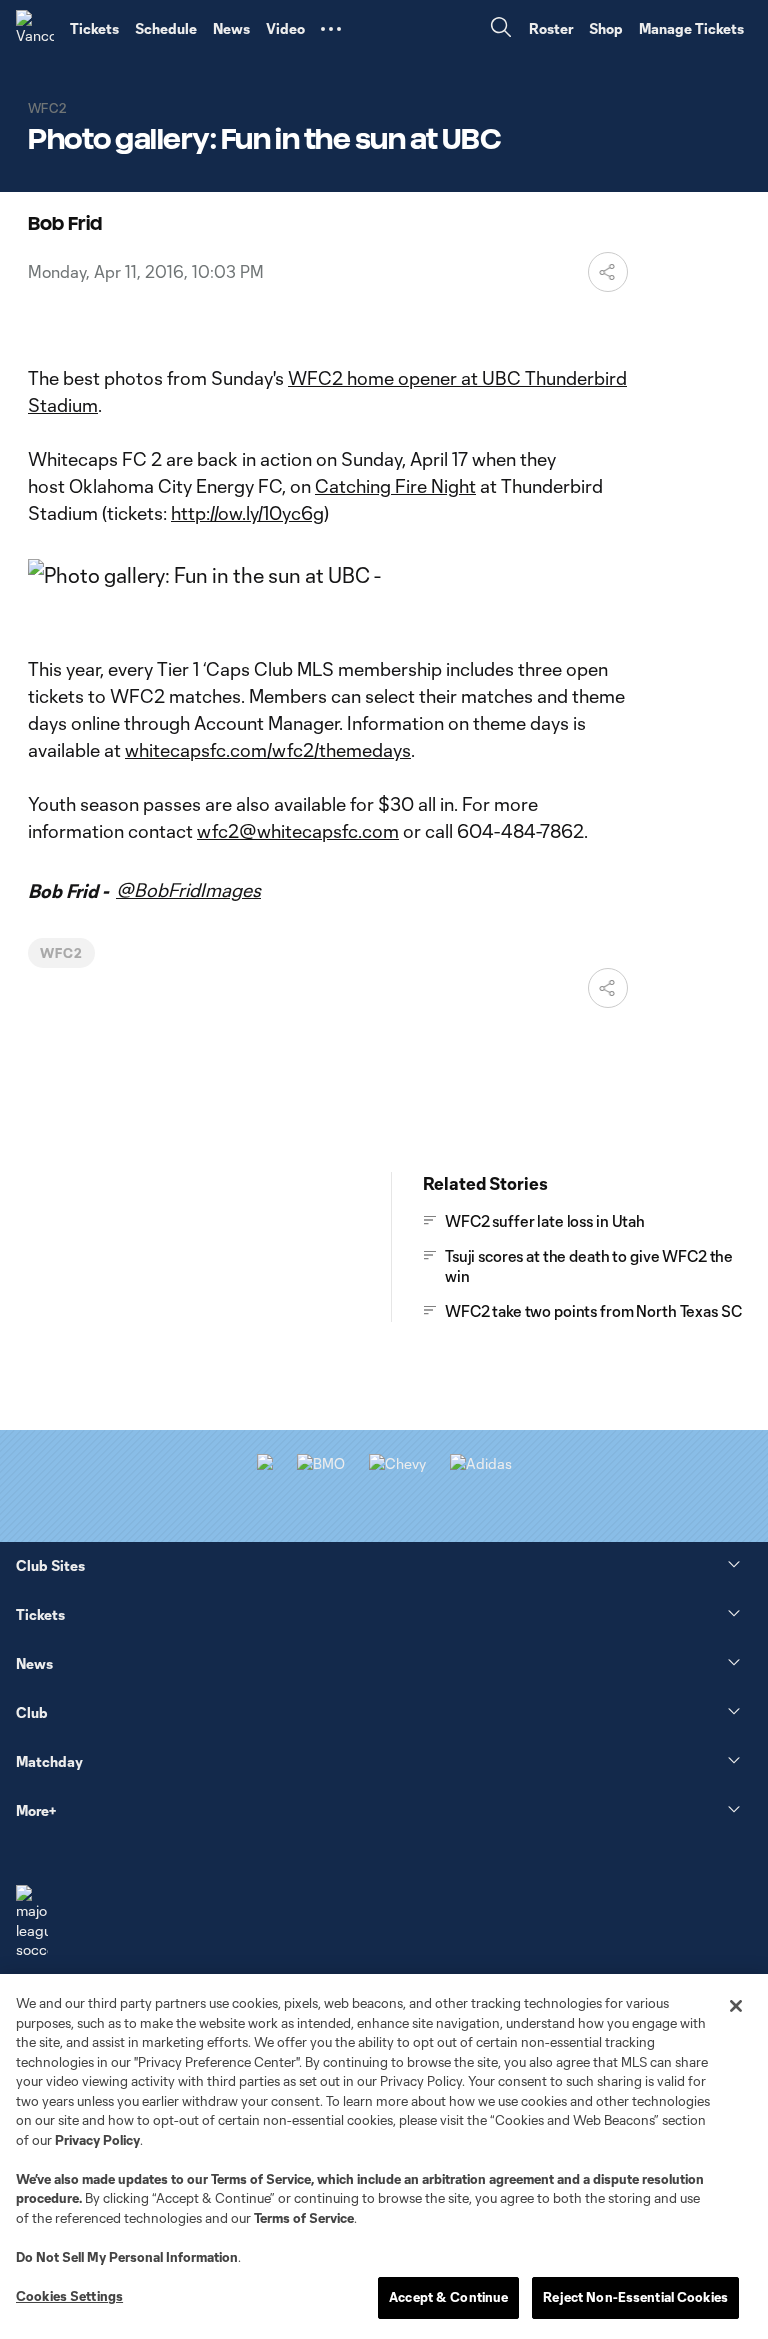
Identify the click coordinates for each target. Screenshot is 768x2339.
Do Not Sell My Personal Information (127, 2257)
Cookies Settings (69, 2296)
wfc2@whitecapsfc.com (298, 831)
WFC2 (61, 953)
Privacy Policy (97, 2140)
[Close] (736, 2006)
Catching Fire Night (395, 486)
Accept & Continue (448, 2297)
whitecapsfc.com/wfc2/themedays (268, 750)
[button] (331, 29)
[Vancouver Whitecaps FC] (35, 29)
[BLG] (481, 1463)
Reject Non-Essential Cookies (635, 2297)
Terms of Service (261, 2179)
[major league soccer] (32, 1922)
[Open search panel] (501, 29)
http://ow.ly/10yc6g (247, 513)
